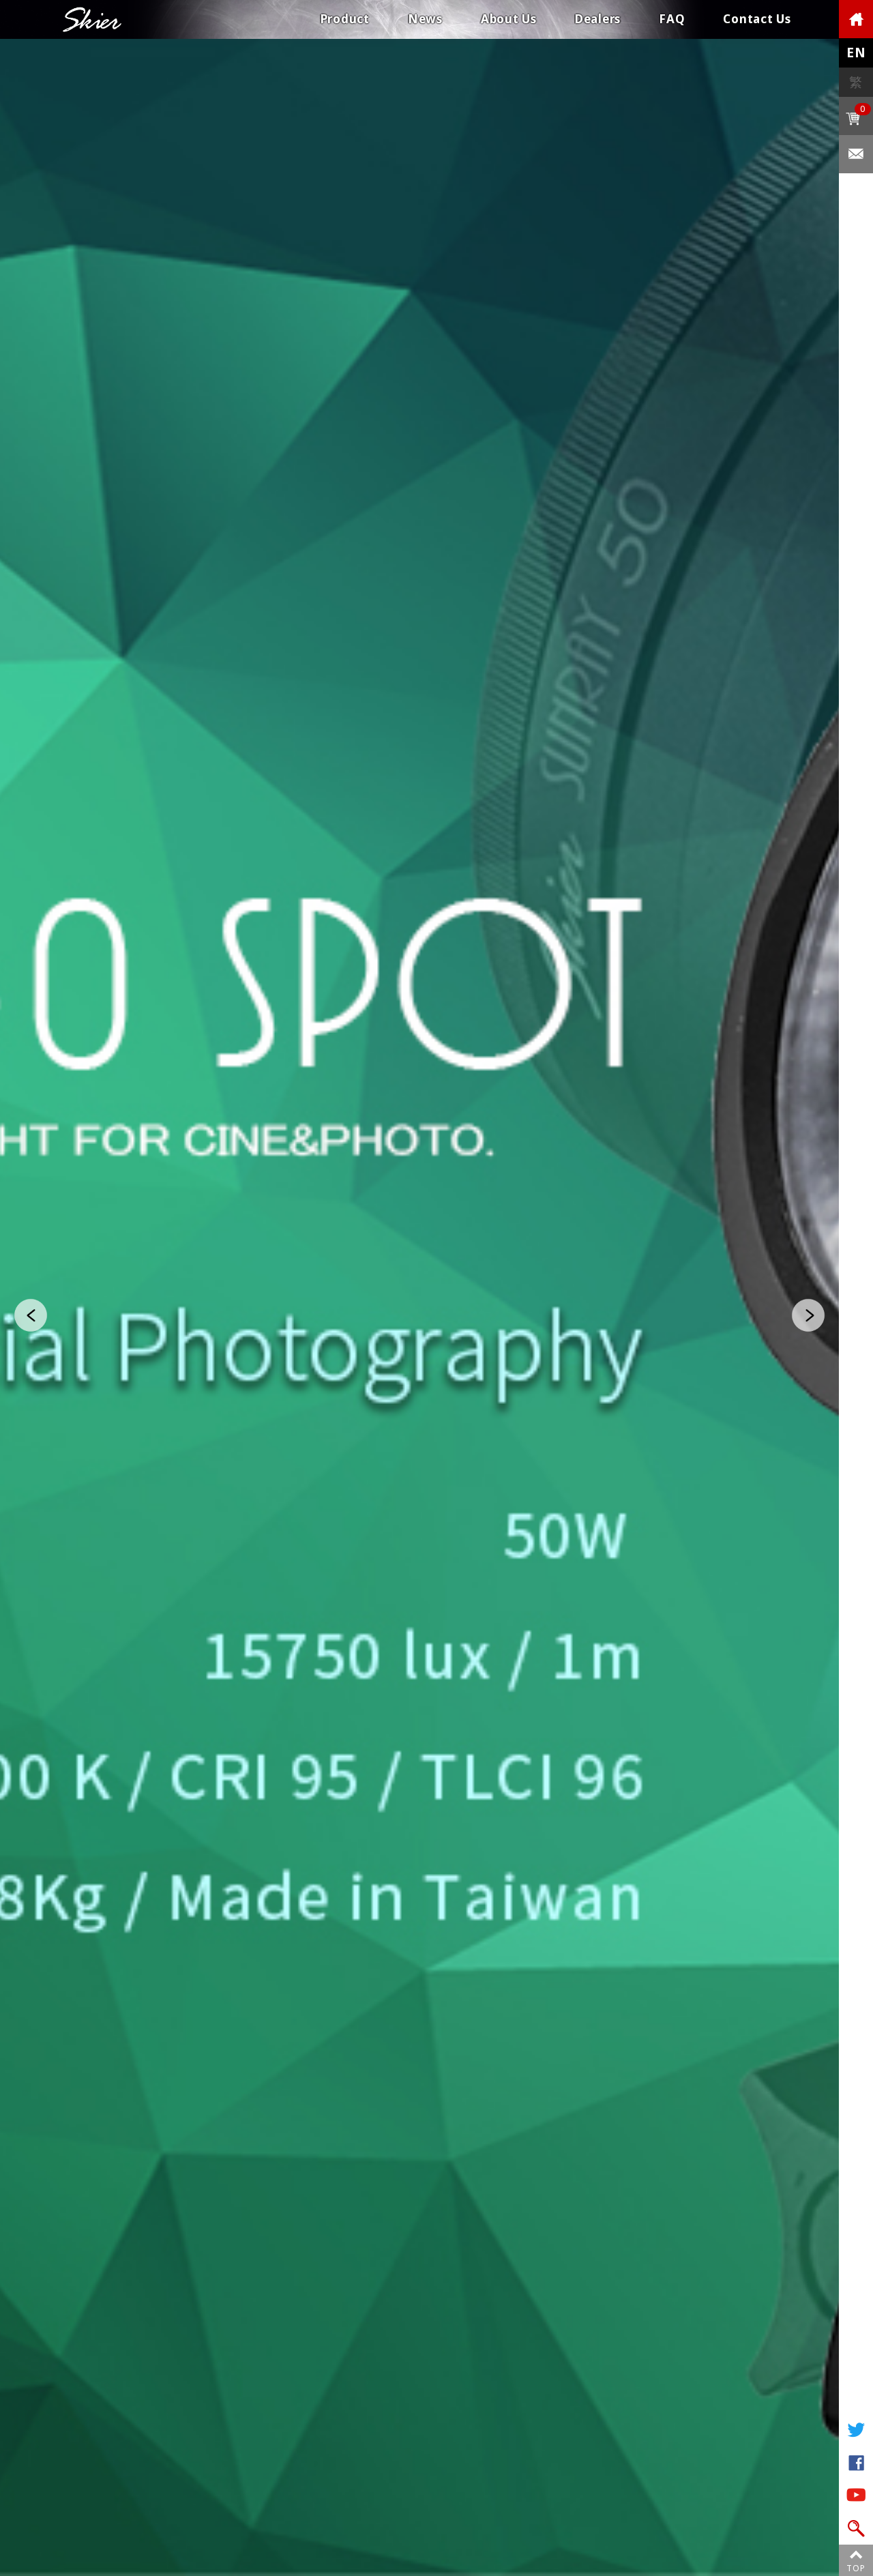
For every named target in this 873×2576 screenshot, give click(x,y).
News (425, 19)
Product (345, 19)
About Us (509, 19)
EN (856, 53)
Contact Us (757, 19)
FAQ (672, 19)
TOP (856, 2568)
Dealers (598, 19)
